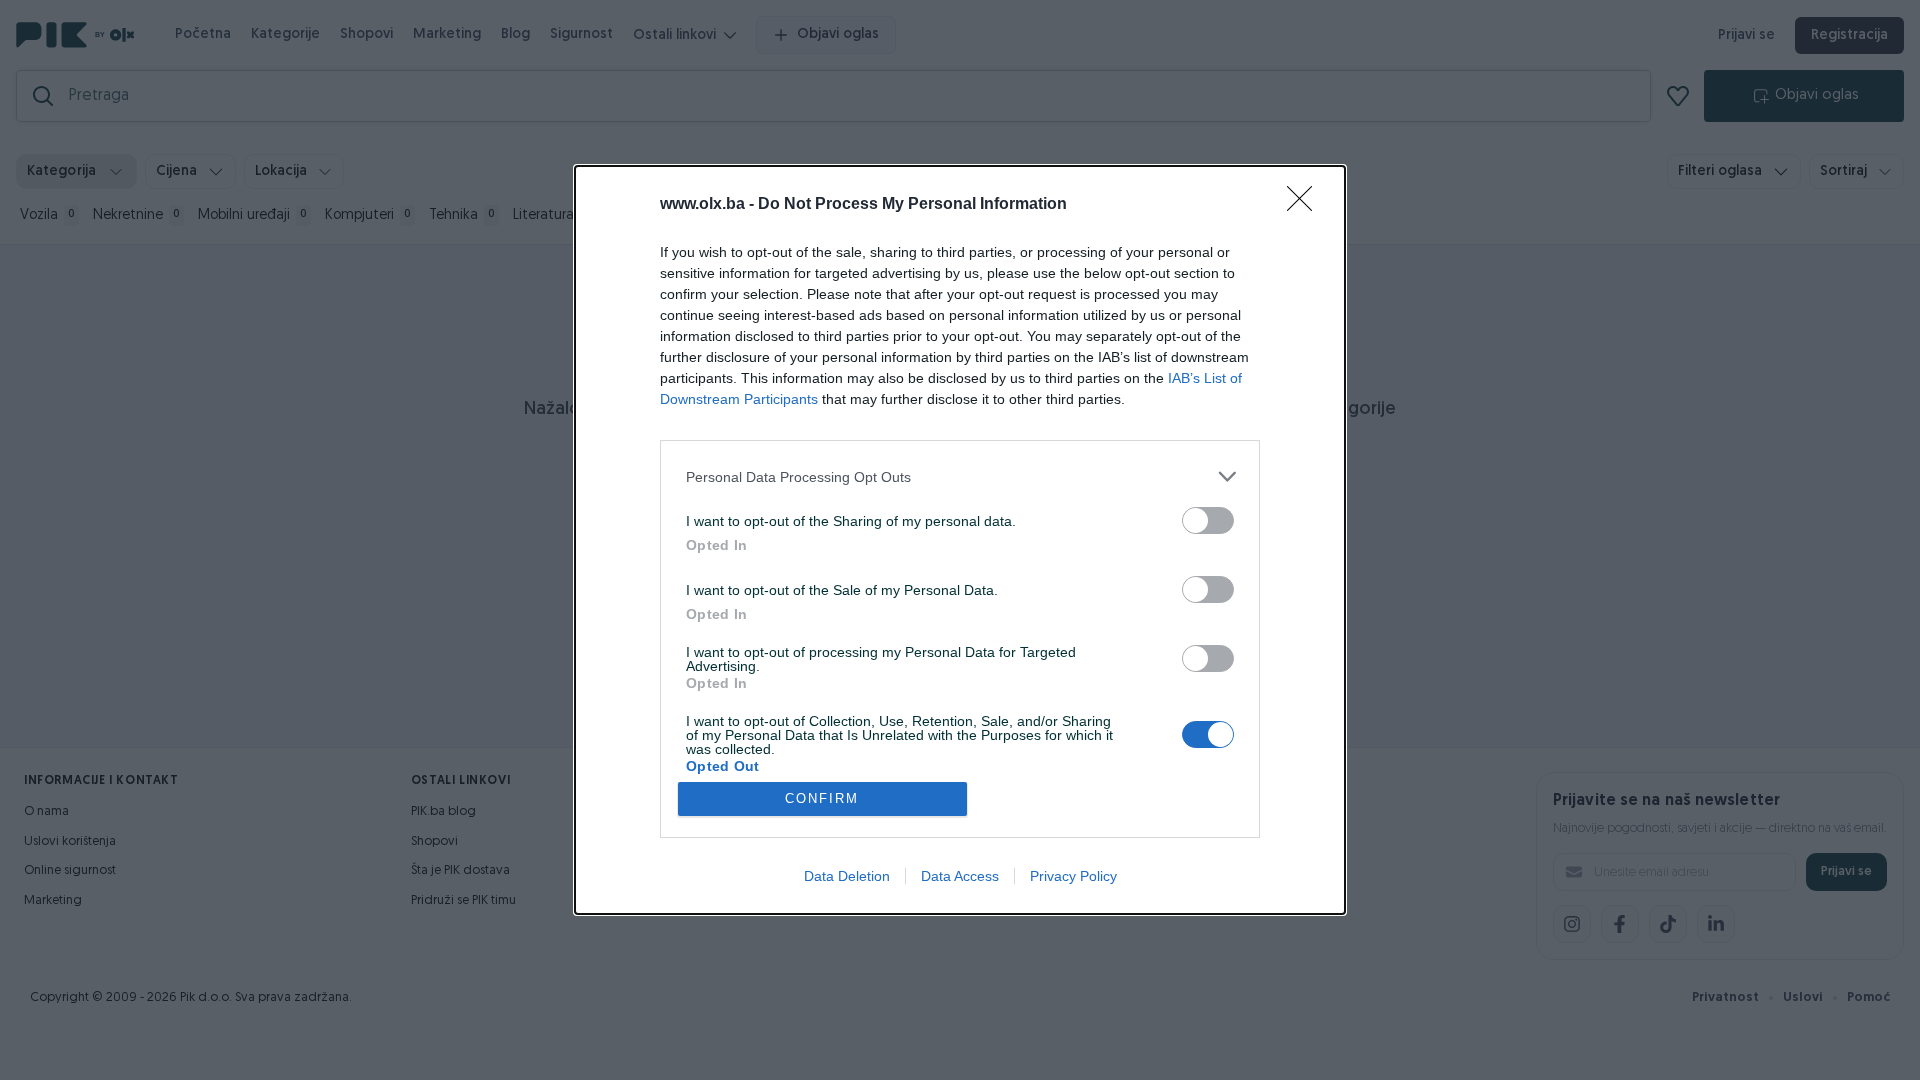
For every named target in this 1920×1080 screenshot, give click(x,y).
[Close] (1306, 205)
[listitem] (960, 476)
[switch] (1208, 520)
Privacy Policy (1073, 876)
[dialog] (960, 540)
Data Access (960, 876)
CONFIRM (822, 798)
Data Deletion (847, 876)
